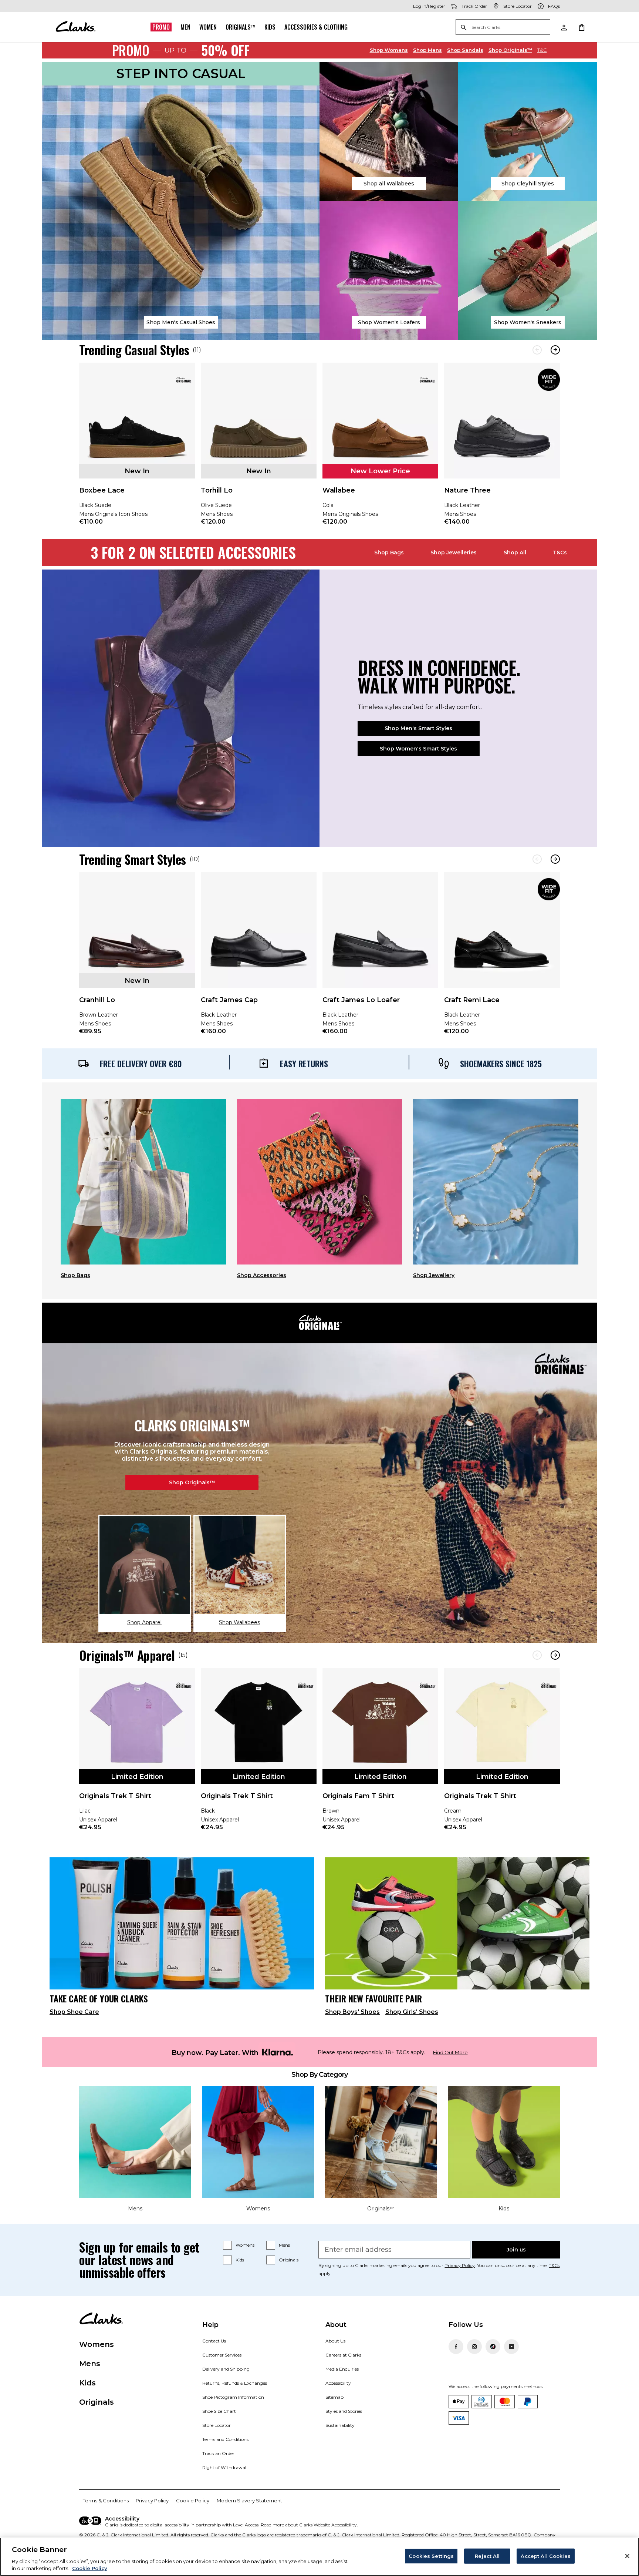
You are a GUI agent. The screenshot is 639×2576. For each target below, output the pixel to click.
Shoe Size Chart (219, 2411)
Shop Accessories (262, 1275)
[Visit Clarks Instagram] (474, 2347)
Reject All (487, 2556)
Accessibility (338, 2383)
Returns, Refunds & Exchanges (235, 2383)
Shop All (515, 553)
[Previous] (537, 350)
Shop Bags (389, 553)
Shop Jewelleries (454, 553)
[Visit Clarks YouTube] (511, 2347)
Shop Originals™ (192, 1482)
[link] (137, 449)
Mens (427, 50)
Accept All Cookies (545, 2556)
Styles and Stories (344, 2411)
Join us (516, 2250)
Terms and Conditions (225, 2439)
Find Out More (450, 2053)
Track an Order (218, 2453)
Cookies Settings (431, 2556)
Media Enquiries (342, 2369)
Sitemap (334, 2397)
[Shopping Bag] (581, 27)
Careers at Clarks (343, 2355)
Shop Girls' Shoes (412, 2012)
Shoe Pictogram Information (233, 2397)
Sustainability (340, 2425)
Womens (389, 50)
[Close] (627, 2556)
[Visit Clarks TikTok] (493, 2347)
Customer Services (222, 2355)
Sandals (465, 50)
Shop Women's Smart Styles (418, 749)
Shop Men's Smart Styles (418, 728)
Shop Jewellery (434, 1275)
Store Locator (217, 2425)
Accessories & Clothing (316, 27)
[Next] (555, 350)
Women (208, 27)
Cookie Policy (193, 2501)
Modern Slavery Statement (249, 2501)
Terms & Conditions (106, 2501)
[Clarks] (75, 27)
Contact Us (214, 2341)
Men (185, 27)
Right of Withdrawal (224, 2467)
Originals (289, 2260)
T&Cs (560, 553)
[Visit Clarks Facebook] (456, 2347)
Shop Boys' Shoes (352, 2012)
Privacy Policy (460, 2265)
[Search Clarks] (503, 28)
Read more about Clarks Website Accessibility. (309, 2525)
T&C (542, 50)
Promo (161, 27)
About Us (335, 2341)
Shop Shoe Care (74, 2012)
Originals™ (241, 27)
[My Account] (564, 27)
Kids (270, 27)
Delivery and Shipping (226, 2369)
